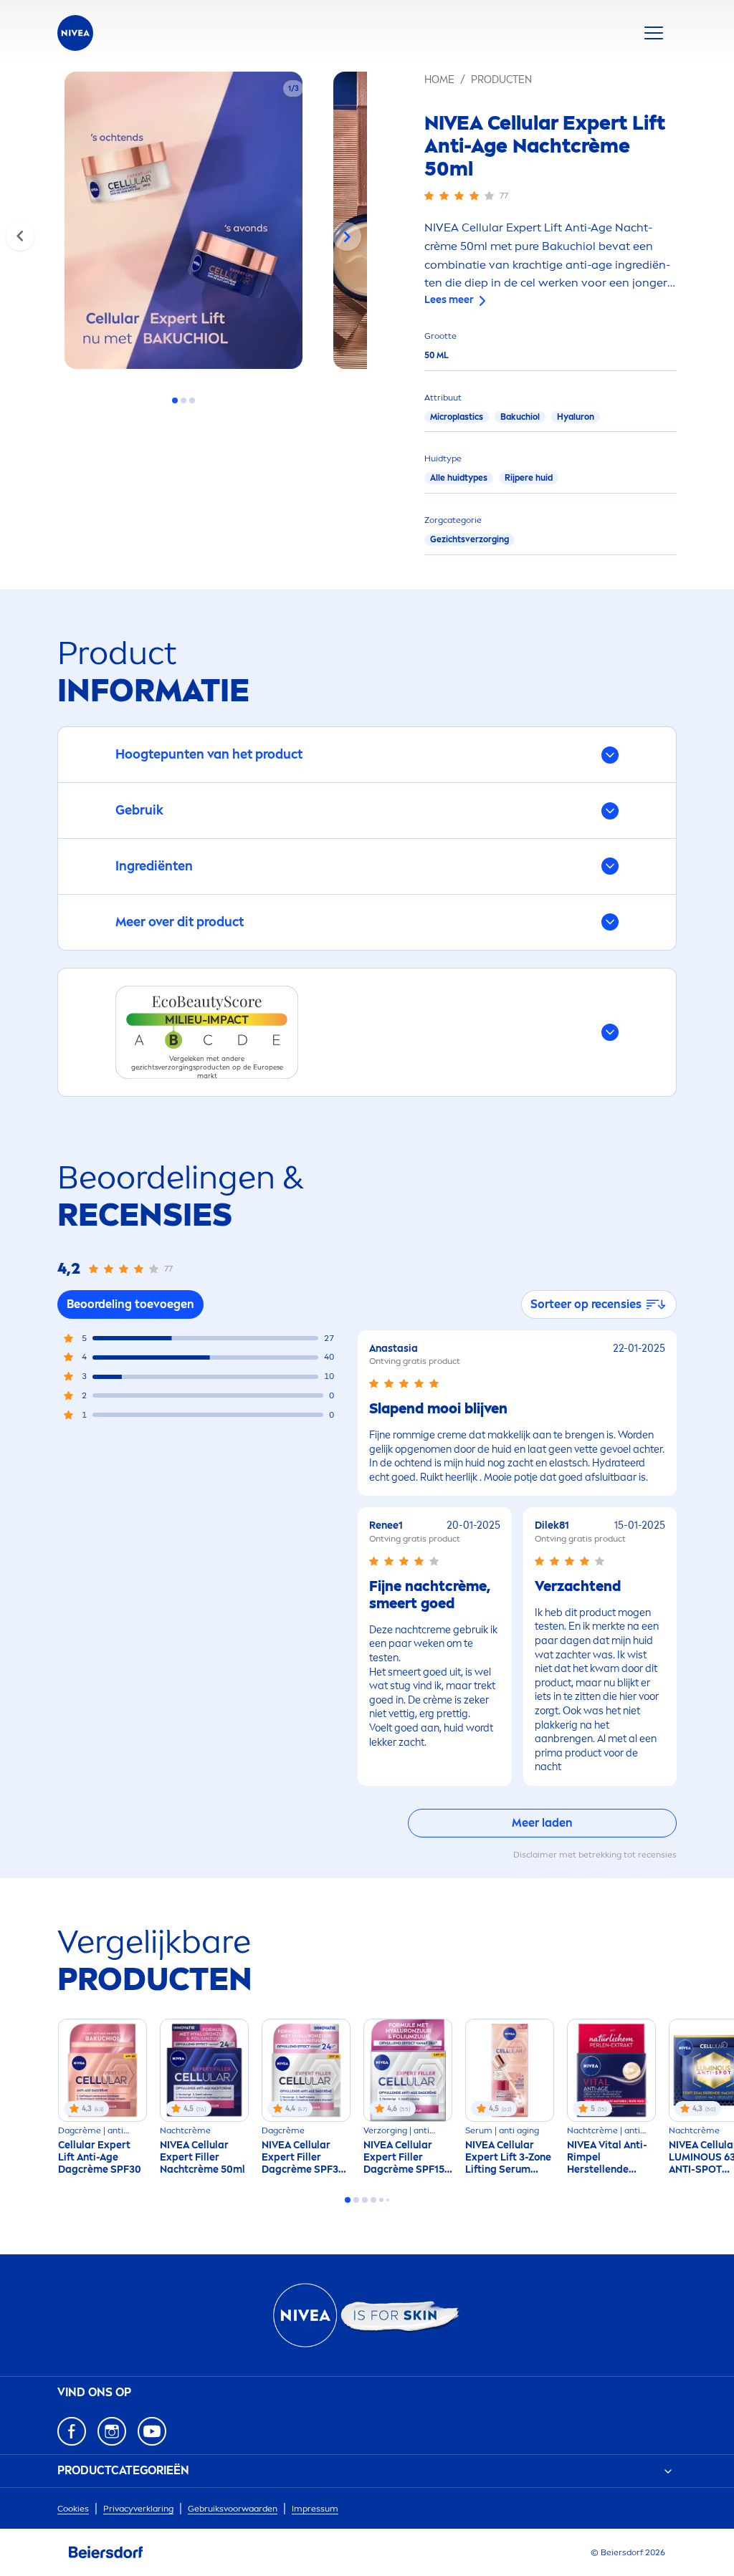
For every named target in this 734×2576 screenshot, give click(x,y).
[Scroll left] (20, 236)
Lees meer (449, 300)
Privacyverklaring (138, 2509)
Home (439, 80)
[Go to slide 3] (192, 400)
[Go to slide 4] (373, 2200)
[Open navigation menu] (654, 33)
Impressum (315, 2509)
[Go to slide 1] (175, 400)
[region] (183, 225)
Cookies (73, 2509)
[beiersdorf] (106, 2552)
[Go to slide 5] (381, 2200)
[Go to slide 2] (183, 400)
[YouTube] (152, 2431)
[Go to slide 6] (388, 2200)
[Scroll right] (347, 236)
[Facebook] (72, 2431)
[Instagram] (112, 2431)
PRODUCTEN (501, 80)
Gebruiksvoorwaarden (233, 2509)
